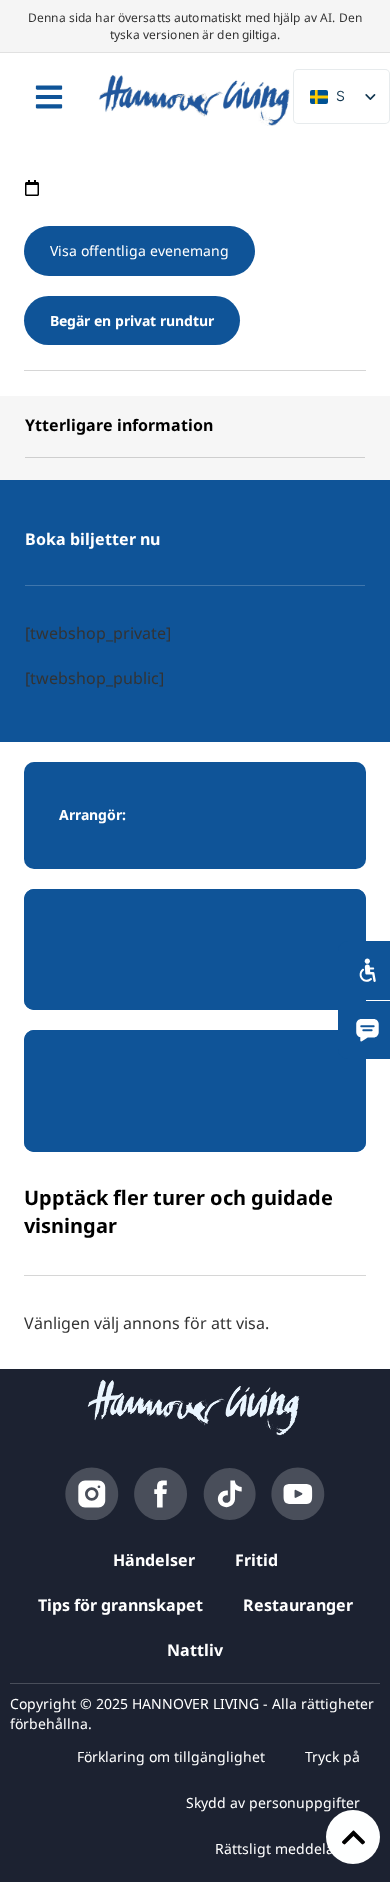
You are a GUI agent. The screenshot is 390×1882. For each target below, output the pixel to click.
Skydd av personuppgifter (273, 1802)
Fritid (256, 1560)
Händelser (154, 1560)
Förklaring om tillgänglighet (171, 1756)
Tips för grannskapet (120, 1605)
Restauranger (298, 1605)
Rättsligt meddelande (287, 1848)
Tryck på (332, 1756)
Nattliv (195, 1650)
